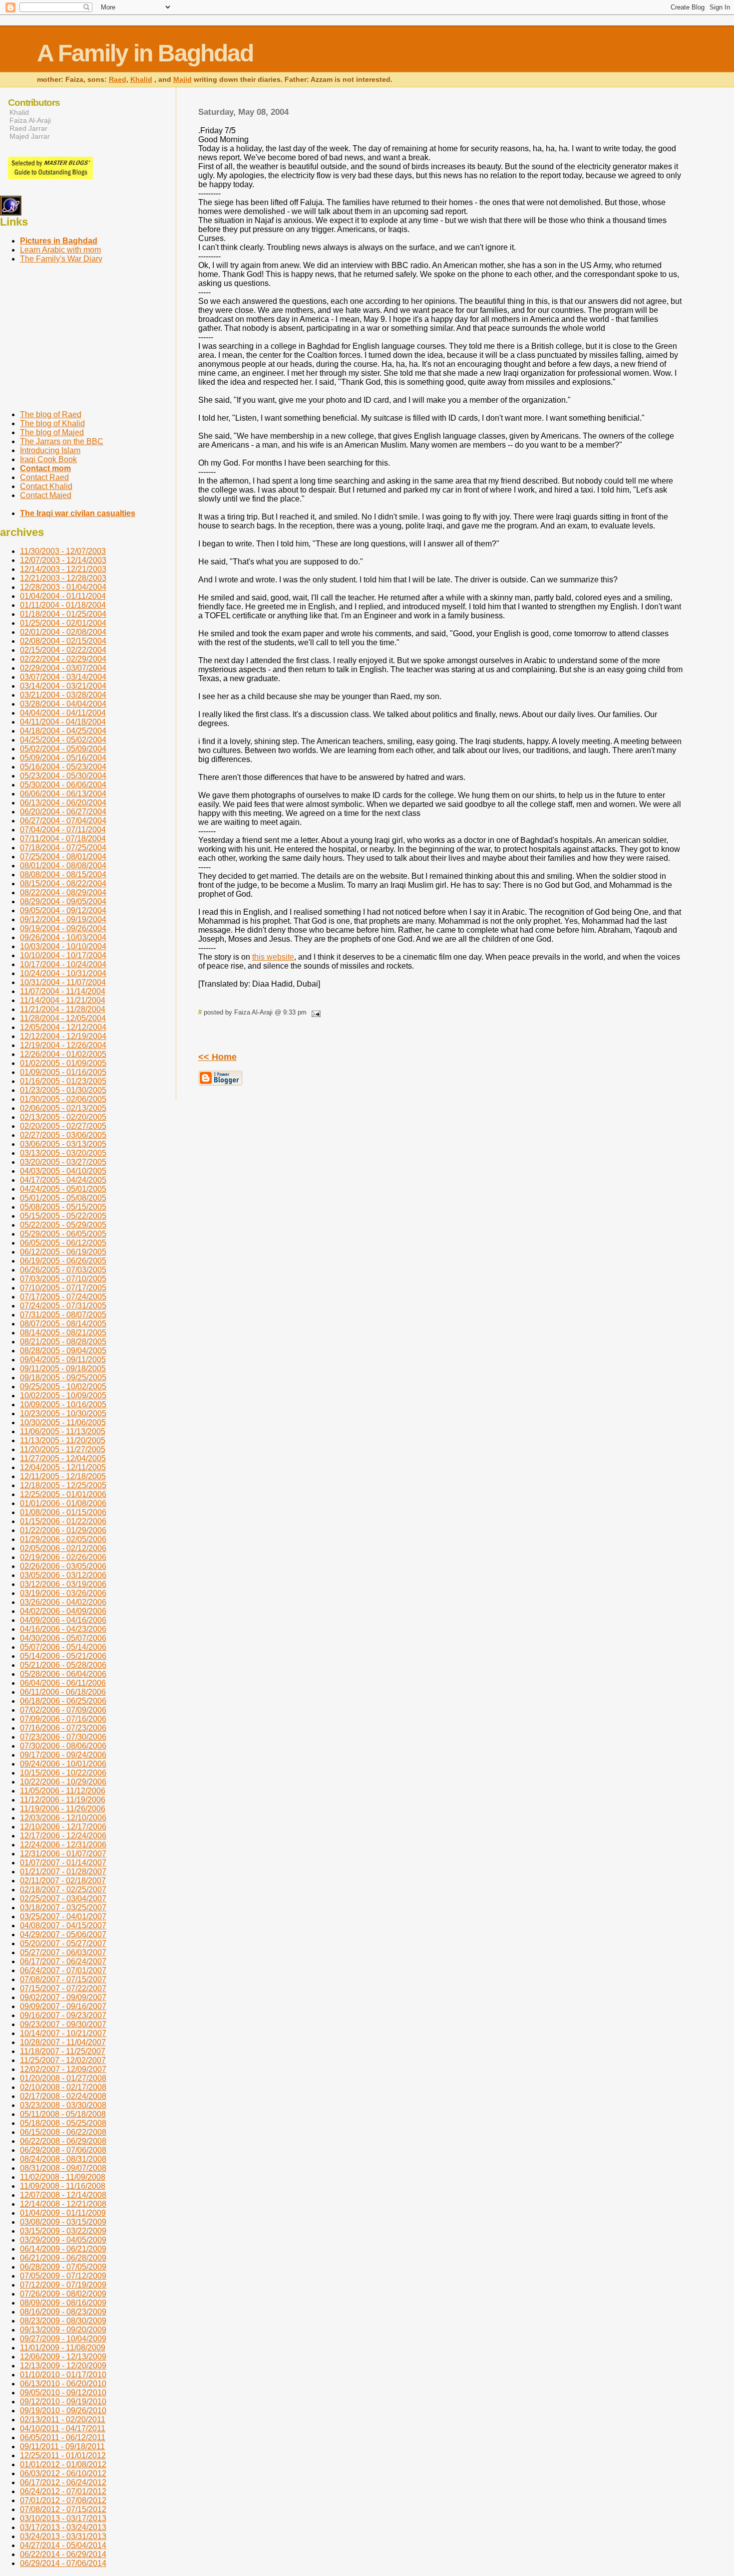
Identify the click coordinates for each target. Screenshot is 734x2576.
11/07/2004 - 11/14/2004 (63, 991)
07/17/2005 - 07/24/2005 (63, 1297)
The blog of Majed (52, 432)
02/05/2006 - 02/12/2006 (63, 1548)
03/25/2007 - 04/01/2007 (63, 1917)
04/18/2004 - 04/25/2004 (63, 731)
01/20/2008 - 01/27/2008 (63, 2078)
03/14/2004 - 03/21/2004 (63, 686)
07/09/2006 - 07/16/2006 (63, 1719)
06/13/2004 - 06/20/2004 (63, 803)
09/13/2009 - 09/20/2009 (63, 2330)
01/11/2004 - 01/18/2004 (63, 605)
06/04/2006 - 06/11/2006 (63, 1683)
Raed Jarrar (28, 128)
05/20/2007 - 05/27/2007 (63, 1943)
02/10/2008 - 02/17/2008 (63, 2087)
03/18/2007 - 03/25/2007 (63, 1908)
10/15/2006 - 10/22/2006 (63, 1773)
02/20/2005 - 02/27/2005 (63, 1126)
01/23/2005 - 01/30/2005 (63, 1090)
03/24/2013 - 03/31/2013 (63, 2536)
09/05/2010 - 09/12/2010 (63, 2393)
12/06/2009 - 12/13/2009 (63, 2357)
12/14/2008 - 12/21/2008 (63, 2204)
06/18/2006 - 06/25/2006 (63, 1701)
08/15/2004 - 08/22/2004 (63, 884)
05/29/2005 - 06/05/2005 (63, 1234)
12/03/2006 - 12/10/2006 (63, 1818)
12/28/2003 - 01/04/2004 (63, 587)
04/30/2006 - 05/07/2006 (63, 1638)
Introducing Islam (50, 450)
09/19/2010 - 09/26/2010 (63, 2411)
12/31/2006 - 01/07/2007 (63, 1854)
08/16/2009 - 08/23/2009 (63, 2312)
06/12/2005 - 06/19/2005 (63, 1252)
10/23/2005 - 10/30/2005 (63, 1414)
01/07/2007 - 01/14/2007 (63, 1863)
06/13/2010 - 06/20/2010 (63, 2384)
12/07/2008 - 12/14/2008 (63, 2195)
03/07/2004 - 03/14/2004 (63, 677)
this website (273, 957)
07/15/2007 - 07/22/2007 (63, 1988)
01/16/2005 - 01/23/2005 (63, 1081)
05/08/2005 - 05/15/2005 (63, 1207)
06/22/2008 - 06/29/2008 (63, 2141)
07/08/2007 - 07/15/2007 (63, 1979)
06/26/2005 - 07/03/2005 (63, 1270)
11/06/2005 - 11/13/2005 (63, 1431)
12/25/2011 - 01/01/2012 (63, 2455)
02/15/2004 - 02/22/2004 (63, 650)
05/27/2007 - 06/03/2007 (63, 1952)
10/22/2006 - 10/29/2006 (63, 1782)
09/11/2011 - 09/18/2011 (62, 2447)
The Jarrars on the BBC (62, 441)
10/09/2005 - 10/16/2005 (63, 1405)
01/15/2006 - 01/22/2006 (63, 1521)
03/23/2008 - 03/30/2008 (63, 2105)
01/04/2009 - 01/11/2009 (63, 2213)
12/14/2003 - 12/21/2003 (63, 569)
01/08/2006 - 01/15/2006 (63, 1512)
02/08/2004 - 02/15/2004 (63, 641)
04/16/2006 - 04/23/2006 (63, 1629)
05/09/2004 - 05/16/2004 (63, 758)
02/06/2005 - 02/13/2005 (63, 1108)
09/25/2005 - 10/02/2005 (63, 1387)
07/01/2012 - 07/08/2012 (63, 2500)
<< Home (217, 1057)
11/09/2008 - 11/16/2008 (63, 2186)
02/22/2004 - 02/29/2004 (63, 659)
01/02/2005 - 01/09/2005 (63, 1063)
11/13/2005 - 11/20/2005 (63, 1440)
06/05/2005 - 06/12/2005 (63, 1243)
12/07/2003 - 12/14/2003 (63, 560)
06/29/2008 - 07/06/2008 (63, 2150)
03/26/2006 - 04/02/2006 (63, 1602)
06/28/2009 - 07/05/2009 (63, 2267)
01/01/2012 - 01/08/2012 (63, 2464)
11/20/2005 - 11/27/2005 (63, 1449)
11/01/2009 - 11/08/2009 (63, 2348)
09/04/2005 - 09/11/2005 (63, 1360)
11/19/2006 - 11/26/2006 (63, 1809)
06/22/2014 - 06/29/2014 (63, 2554)
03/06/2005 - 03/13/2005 (63, 1144)
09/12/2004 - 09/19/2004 (63, 919)
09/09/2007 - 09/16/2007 (63, 2006)
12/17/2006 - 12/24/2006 (63, 1836)
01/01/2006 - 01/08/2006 (63, 1503)
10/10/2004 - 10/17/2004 (63, 955)
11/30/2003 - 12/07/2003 (63, 551)
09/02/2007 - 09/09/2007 (63, 1997)
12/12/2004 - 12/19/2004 (63, 1036)
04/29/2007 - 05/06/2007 (63, 1934)
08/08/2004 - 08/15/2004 (63, 875)
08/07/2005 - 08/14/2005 (63, 1324)
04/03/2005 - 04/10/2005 (63, 1171)
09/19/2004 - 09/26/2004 (63, 928)
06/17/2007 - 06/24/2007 (63, 1961)
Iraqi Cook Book (48, 459)
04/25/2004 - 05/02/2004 (63, 740)
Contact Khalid (46, 486)
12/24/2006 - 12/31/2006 (63, 1845)
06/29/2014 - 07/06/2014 (63, 2563)
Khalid (141, 80)
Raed (118, 80)
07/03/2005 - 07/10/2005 (63, 1279)
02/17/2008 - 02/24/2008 (63, 2096)
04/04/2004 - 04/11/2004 (63, 713)
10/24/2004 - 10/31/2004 (63, 973)
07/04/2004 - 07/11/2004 (63, 830)
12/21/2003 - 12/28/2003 (63, 578)
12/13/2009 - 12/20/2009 (63, 2366)
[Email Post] (315, 1012)
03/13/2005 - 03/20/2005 (63, 1153)
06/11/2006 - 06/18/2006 (63, 1692)
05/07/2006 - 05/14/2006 (63, 1647)
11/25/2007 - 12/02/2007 (63, 2060)
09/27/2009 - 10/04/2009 (63, 2339)
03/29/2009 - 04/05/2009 (63, 2240)
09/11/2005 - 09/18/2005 (63, 1369)
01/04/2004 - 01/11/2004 (63, 596)
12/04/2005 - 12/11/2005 (63, 1467)
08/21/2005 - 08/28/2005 (63, 1342)
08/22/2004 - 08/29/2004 (63, 893)
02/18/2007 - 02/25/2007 (63, 1890)
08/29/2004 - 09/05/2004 (63, 902)
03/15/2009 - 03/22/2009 (63, 2231)
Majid (183, 80)
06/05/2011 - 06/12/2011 (63, 2438)
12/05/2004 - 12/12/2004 (63, 1027)
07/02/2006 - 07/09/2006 (63, 1710)
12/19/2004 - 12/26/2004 (63, 1045)
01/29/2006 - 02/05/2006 (63, 1539)
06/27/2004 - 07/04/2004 (63, 821)
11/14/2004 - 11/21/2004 (63, 1000)
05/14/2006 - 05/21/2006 (63, 1656)
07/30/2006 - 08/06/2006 (63, 1746)
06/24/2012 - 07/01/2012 (63, 2491)
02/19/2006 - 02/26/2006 (63, 1557)
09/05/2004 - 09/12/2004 (63, 910)
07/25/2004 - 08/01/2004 (63, 857)
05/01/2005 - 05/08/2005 (63, 1198)
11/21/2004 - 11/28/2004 (63, 1009)
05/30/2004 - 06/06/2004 (63, 785)
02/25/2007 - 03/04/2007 (63, 1899)
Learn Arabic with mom (60, 250)
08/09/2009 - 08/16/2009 (63, 2303)
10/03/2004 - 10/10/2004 (63, 946)
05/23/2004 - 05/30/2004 (63, 776)
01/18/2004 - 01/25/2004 (63, 614)
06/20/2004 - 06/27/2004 (63, 812)
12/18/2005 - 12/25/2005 (63, 1485)
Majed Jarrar (30, 136)
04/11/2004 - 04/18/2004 (63, 722)
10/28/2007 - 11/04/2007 (63, 2042)
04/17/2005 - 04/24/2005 (63, 1180)
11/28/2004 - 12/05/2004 (63, 1018)
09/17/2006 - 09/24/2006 (63, 1755)
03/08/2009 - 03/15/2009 (63, 2222)
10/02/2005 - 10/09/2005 (63, 1396)
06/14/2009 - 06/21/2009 (63, 2249)
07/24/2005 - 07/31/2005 (63, 1306)
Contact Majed (46, 495)
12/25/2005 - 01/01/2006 (63, 1494)
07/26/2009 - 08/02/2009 (63, 2294)
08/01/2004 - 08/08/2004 (63, 866)
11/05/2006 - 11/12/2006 (63, 1791)
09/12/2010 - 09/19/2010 (63, 2402)
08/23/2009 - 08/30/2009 (63, 2321)
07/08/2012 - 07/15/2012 (63, 2509)
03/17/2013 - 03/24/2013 (63, 2527)
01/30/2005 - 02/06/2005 (63, 1099)
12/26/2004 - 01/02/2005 (63, 1054)
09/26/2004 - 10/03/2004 (63, 937)
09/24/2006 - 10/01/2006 (63, 1764)
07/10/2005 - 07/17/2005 (63, 1288)
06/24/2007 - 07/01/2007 (63, 1970)
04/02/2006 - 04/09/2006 (63, 1611)
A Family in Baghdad (145, 53)
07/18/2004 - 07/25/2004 (63, 848)
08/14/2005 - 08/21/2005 (63, 1333)
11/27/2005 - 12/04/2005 (63, 1458)
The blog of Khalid (52, 423)
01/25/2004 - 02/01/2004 (63, 623)
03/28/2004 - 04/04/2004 (63, 704)
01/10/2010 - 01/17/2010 (63, 2375)
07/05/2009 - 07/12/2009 (63, 2276)
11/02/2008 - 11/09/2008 (63, 2177)
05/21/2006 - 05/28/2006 (63, 1665)
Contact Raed (44, 477)
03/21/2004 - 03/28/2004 (63, 695)
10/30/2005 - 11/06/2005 (63, 1422)
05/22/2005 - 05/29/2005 (63, 1225)
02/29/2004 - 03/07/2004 (63, 668)
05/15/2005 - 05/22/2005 (63, 1216)
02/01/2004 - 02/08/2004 (63, 632)
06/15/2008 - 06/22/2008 (63, 2132)
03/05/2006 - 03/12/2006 (63, 1575)
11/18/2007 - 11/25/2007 (63, 2051)
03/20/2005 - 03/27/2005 (63, 1162)
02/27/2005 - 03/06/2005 (63, 1135)
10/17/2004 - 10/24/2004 (63, 964)
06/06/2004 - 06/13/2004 (63, 794)
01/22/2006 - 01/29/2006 (63, 1530)
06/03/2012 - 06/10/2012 (63, 2473)
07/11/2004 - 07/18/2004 (63, 839)
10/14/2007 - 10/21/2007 (63, 2033)
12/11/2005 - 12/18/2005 (63, 1476)
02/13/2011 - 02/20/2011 (63, 2420)
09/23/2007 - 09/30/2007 (63, 2024)
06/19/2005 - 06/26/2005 (63, 1261)
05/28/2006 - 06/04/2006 (63, 1674)
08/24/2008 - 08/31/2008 (63, 2159)
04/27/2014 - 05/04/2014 (63, 2545)
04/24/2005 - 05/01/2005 (63, 1189)
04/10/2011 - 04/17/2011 (63, 2429)
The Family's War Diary (61, 259)
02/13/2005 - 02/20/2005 (63, 1117)
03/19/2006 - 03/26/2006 (63, 1593)
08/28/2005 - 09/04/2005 (63, 1351)
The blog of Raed (51, 414)
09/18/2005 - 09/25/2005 (63, 1378)
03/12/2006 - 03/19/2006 (63, 1584)
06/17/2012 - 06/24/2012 (63, 2482)
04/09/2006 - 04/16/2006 (63, 1620)
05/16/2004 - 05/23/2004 (63, 767)
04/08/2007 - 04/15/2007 (63, 1926)
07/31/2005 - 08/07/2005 (63, 1315)
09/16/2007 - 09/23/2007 (63, 2015)
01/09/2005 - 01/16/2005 (63, 1072)
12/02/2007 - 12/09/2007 (63, 2069)
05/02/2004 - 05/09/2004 (63, 749)
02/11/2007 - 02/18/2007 (63, 1881)
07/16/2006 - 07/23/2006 (63, 1728)
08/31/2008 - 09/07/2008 (63, 2168)
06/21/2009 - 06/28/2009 (63, 2258)
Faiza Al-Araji (30, 120)
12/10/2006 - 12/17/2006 (63, 1827)
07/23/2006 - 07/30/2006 (63, 1737)
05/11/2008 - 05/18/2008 (63, 2114)
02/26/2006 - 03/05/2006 (63, 1566)
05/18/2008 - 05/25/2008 (63, 2123)
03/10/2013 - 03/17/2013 (63, 2518)
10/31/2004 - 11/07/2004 (63, 982)
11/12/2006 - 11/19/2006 (63, 1800)
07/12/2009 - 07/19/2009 (63, 2285)
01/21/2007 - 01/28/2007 (63, 1872)
